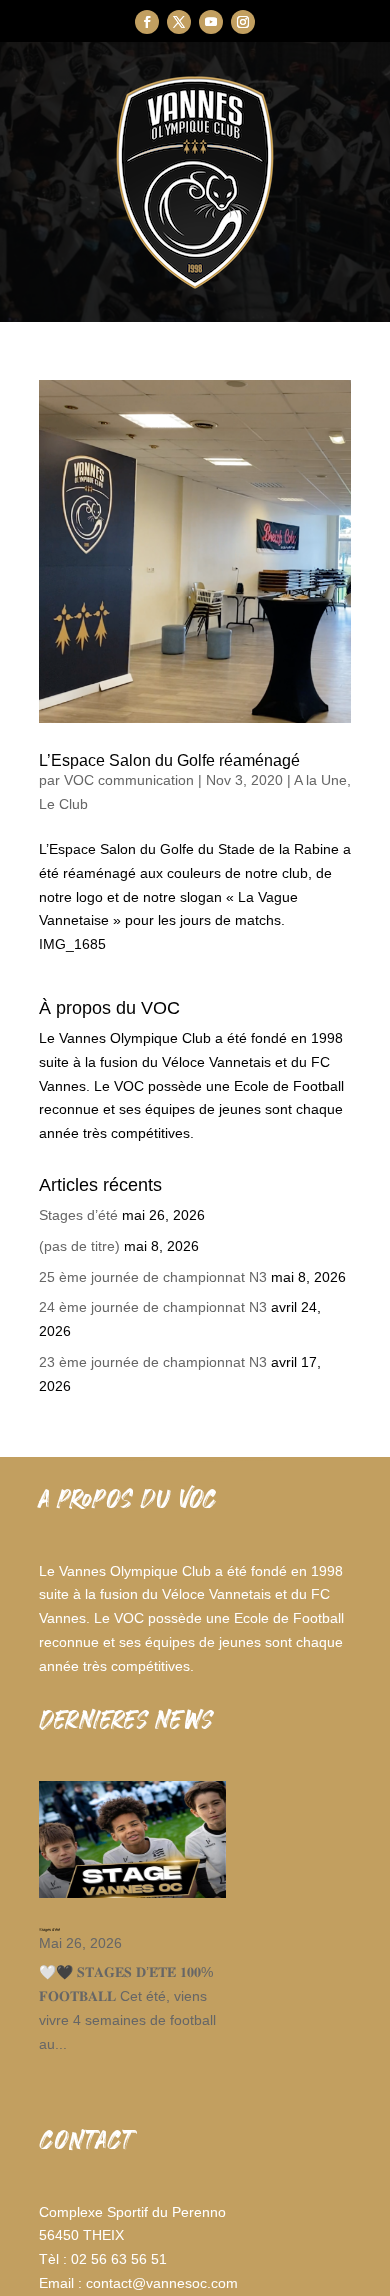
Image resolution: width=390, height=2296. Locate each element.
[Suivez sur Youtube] (211, 22)
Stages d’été (78, 1215)
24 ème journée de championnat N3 (153, 1307)
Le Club (63, 804)
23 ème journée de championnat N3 (153, 1362)
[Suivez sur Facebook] (147, 22)
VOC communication (129, 780)
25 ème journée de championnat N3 (153, 1277)
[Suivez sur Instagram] (243, 22)
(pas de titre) (79, 1246)
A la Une (320, 780)
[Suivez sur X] (179, 22)
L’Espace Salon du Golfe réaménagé (169, 760)
